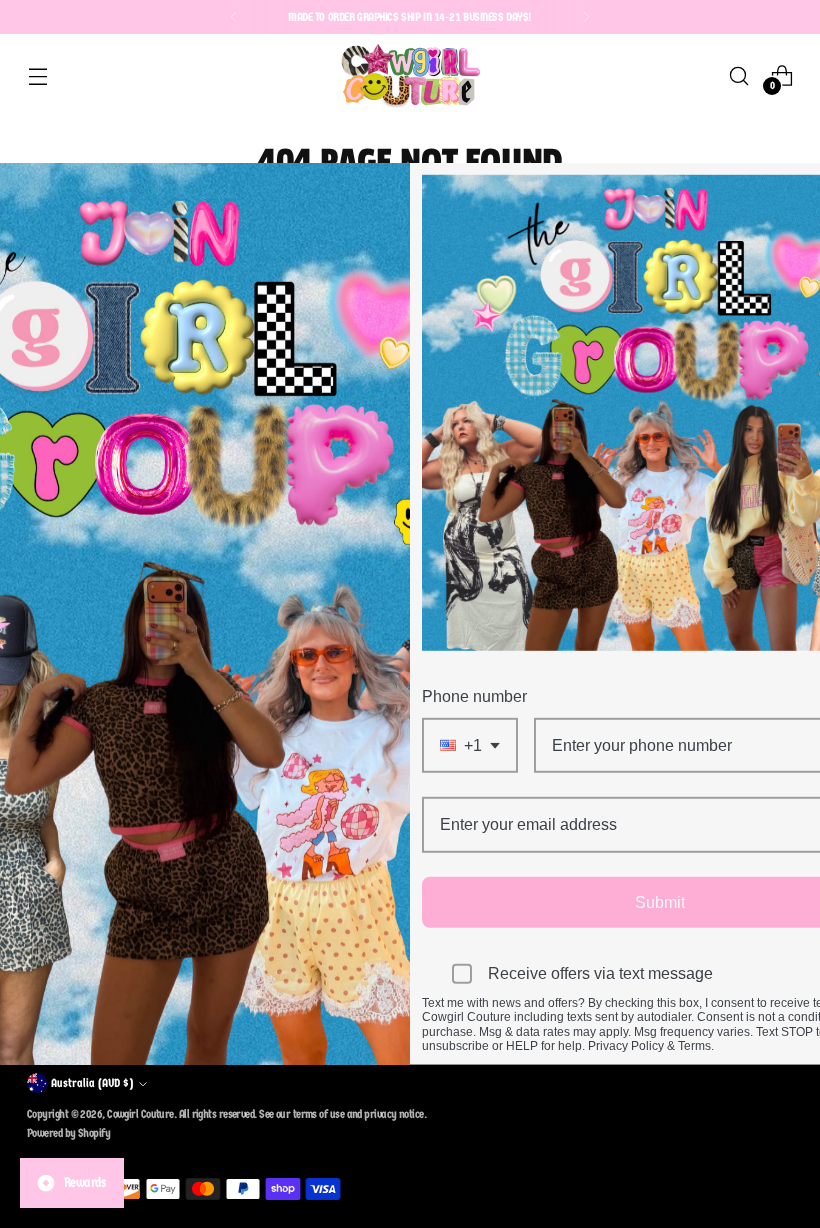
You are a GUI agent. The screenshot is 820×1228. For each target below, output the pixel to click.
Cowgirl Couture (140, 1114)
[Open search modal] (739, 75)
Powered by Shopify (68, 1133)
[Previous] (234, 17)
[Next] (586, 17)
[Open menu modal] (37, 75)
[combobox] (470, 745)
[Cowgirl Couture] (410, 75)
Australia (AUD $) (92, 1083)
